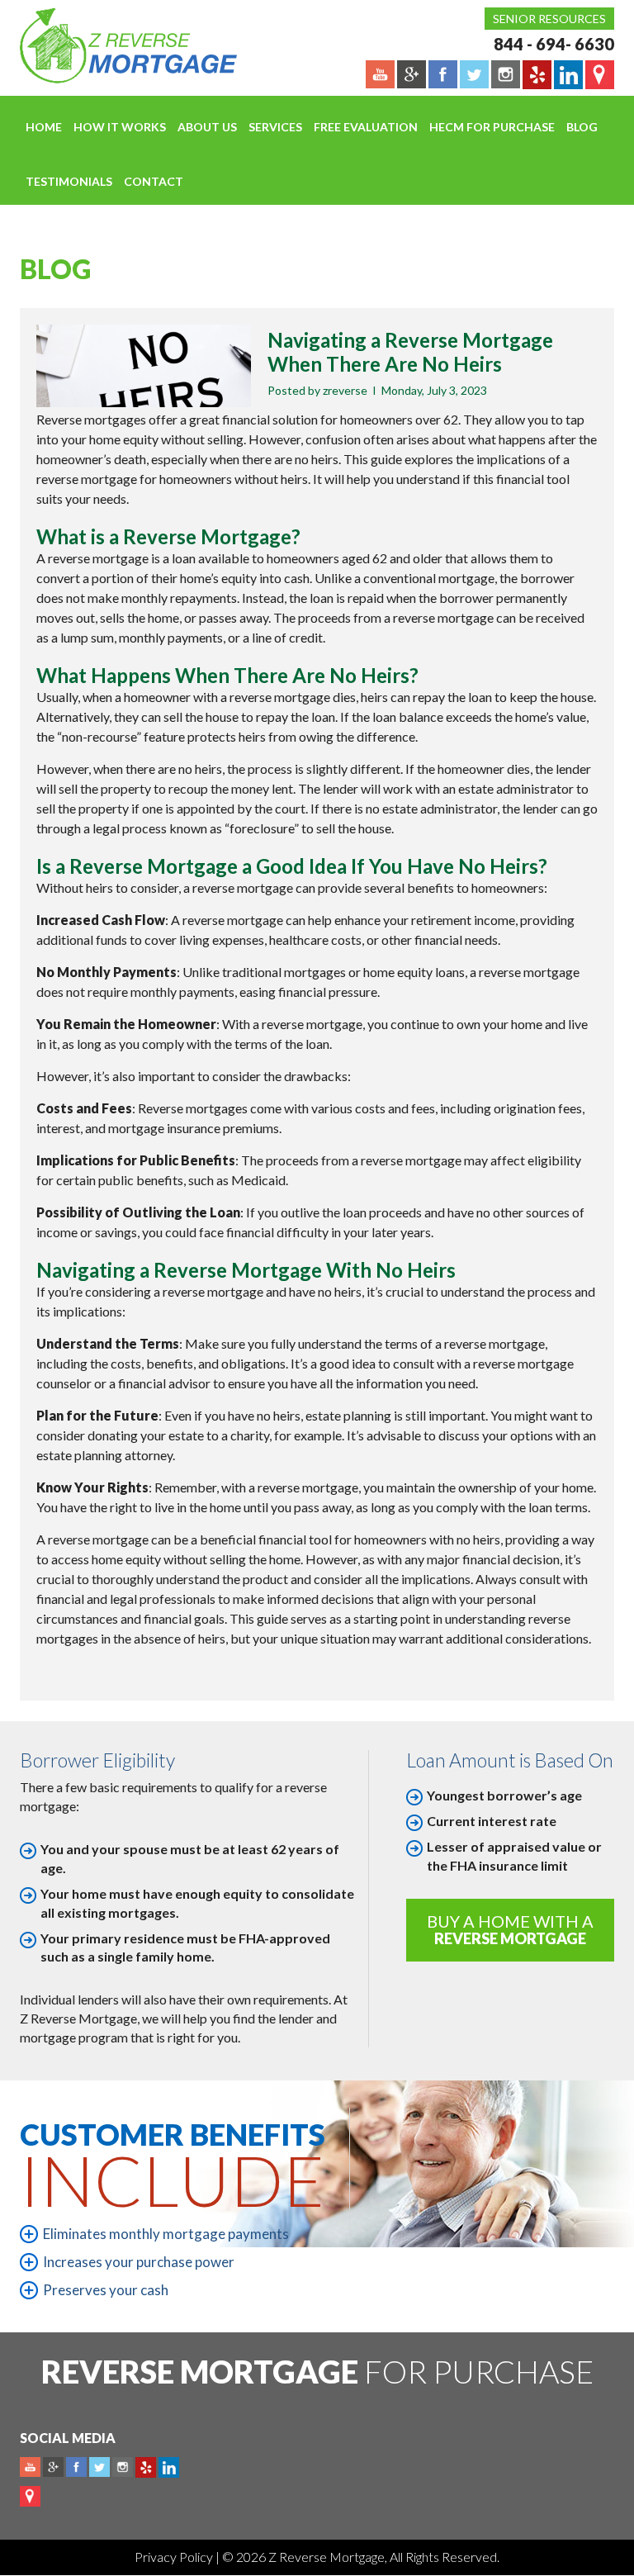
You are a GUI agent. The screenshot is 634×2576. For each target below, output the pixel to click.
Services (275, 127)
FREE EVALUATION (366, 127)
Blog (582, 127)
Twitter (99, 2467)
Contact (154, 181)
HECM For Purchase (492, 127)
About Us (207, 127)
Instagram (123, 2467)
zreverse (345, 390)
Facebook (76, 2467)
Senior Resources (549, 19)
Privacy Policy (175, 2557)
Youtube (30, 2467)
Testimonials (69, 181)
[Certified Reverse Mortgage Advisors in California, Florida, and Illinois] (111, 45)
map (30, 2496)
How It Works (120, 127)
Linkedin (169, 2467)
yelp (146, 2467)
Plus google (53, 2467)
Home (44, 127)
